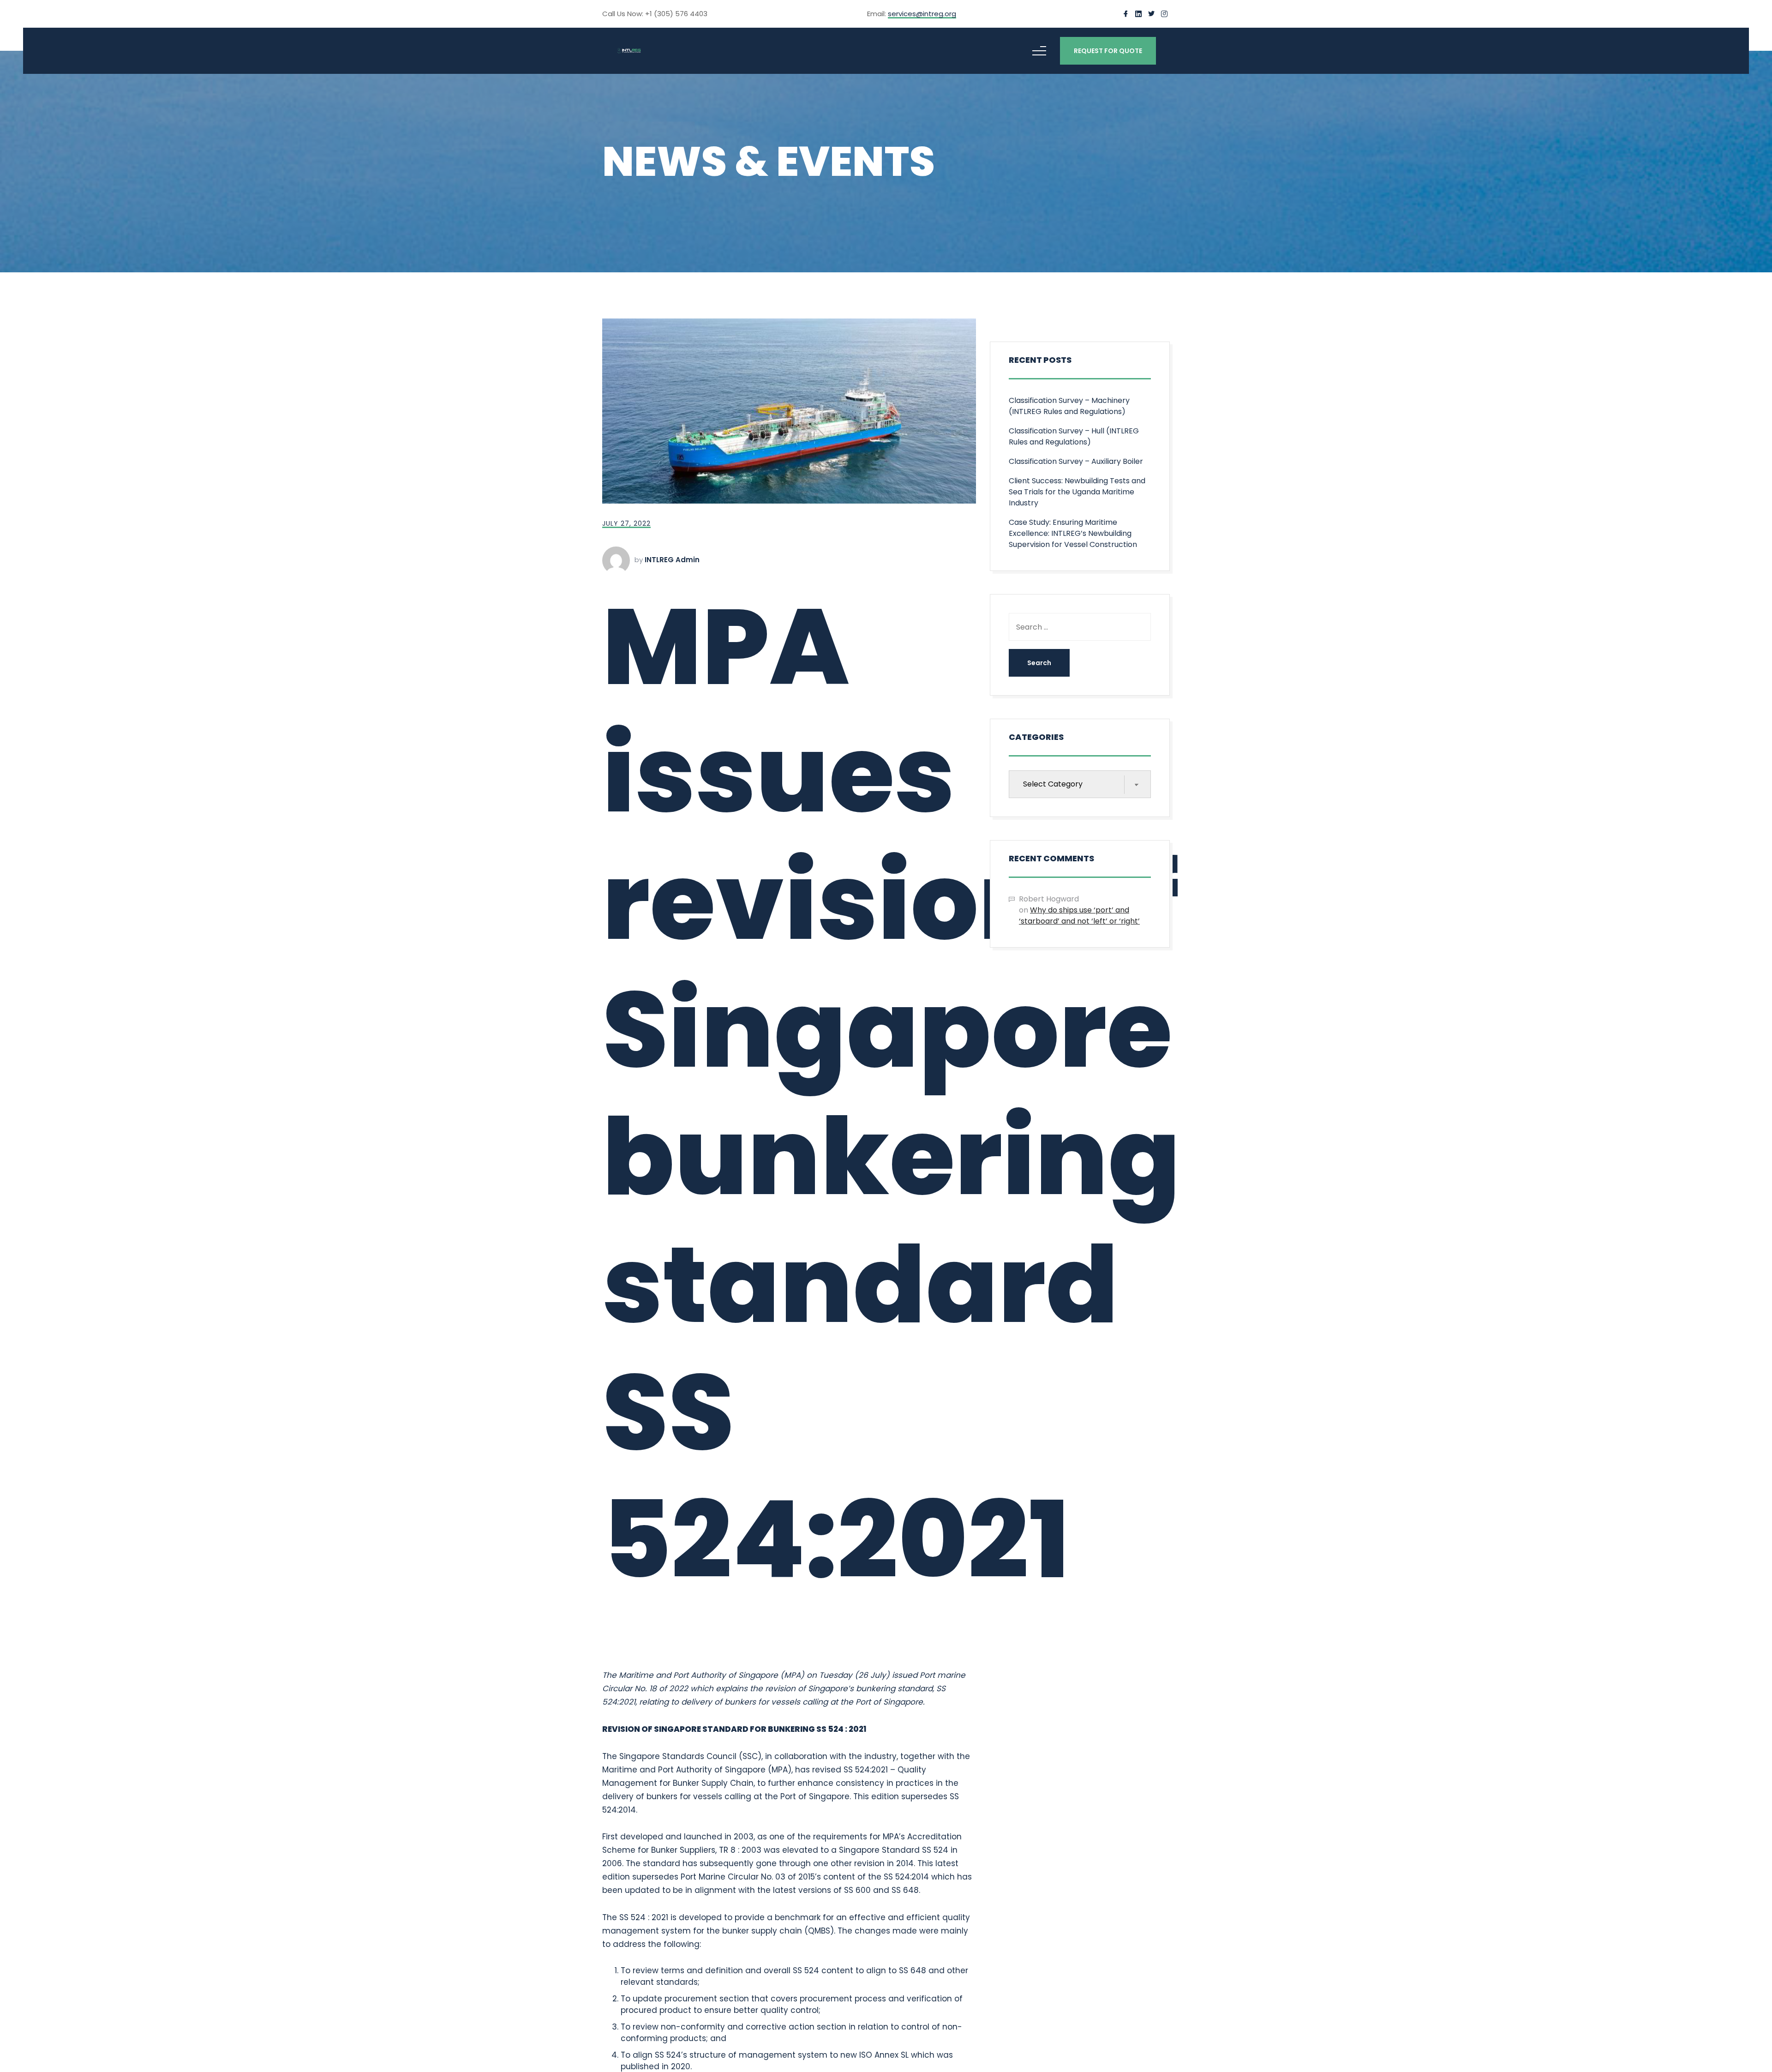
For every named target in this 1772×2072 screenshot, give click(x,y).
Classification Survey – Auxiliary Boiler (1076, 461)
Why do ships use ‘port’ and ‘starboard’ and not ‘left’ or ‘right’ (1079, 916)
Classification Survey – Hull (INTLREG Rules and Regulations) (1074, 436)
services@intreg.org (922, 14)
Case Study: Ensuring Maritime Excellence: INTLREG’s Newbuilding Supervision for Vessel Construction (1073, 533)
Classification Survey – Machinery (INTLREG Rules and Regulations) (1069, 406)
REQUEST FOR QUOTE (1108, 51)
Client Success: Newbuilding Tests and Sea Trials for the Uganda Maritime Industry (1077, 492)
